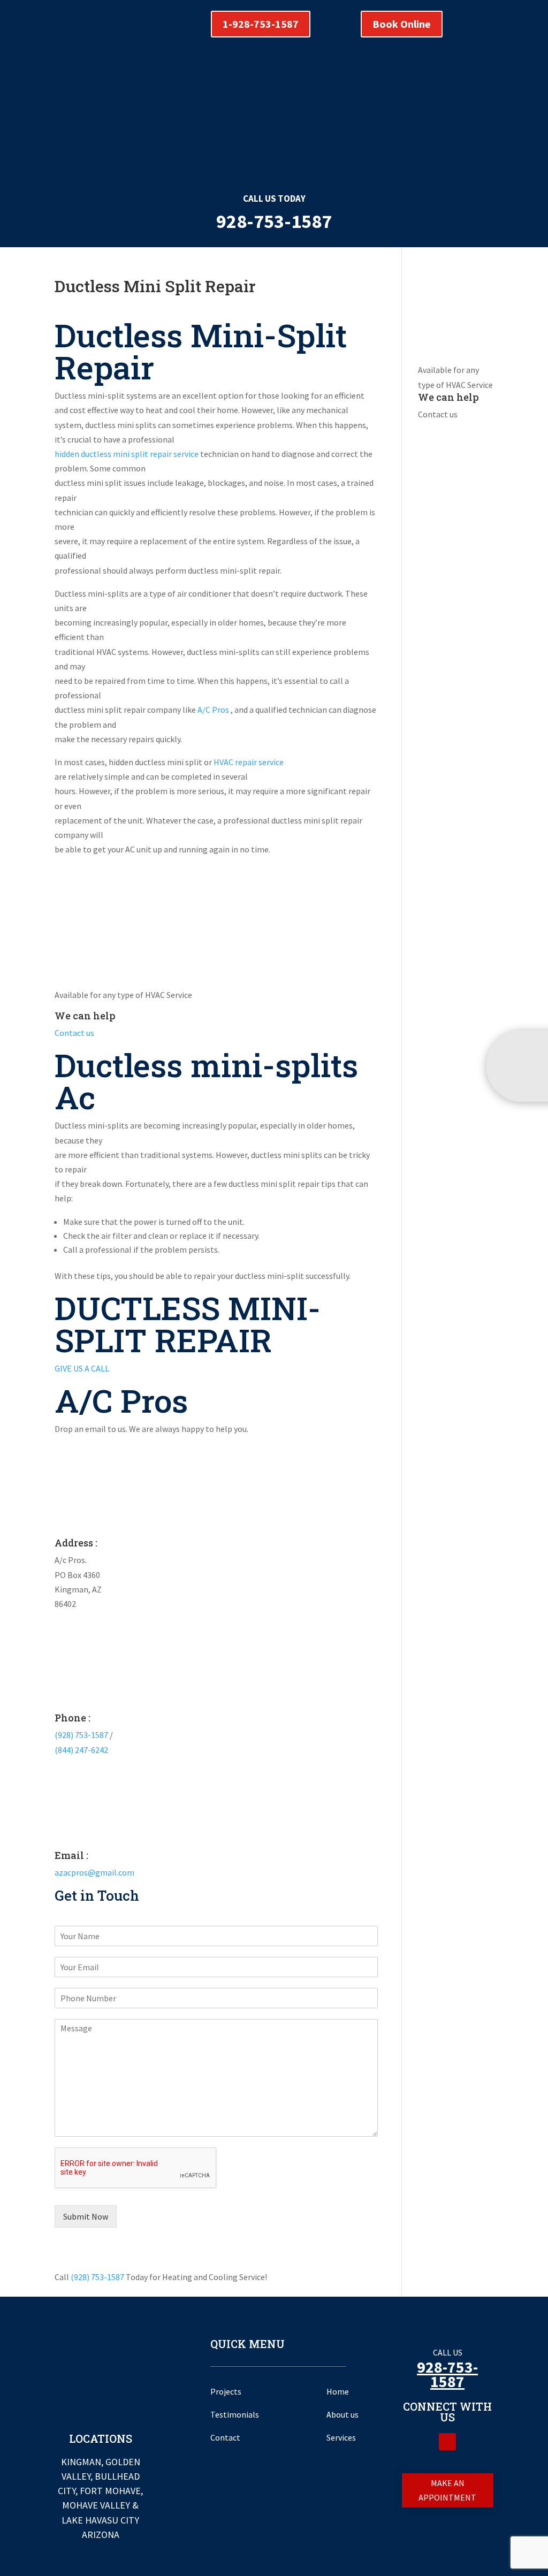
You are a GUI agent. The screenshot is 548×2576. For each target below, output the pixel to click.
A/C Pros (214, 710)
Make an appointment (447, 2490)
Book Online (402, 24)
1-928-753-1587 (261, 24)
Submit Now (86, 2216)
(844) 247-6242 (81, 1750)
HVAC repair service (249, 762)
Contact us (74, 1033)
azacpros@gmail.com (94, 1872)
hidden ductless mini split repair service (127, 454)
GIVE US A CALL (82, 1368)
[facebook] (447, 2442)
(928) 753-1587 (81, 1735)
